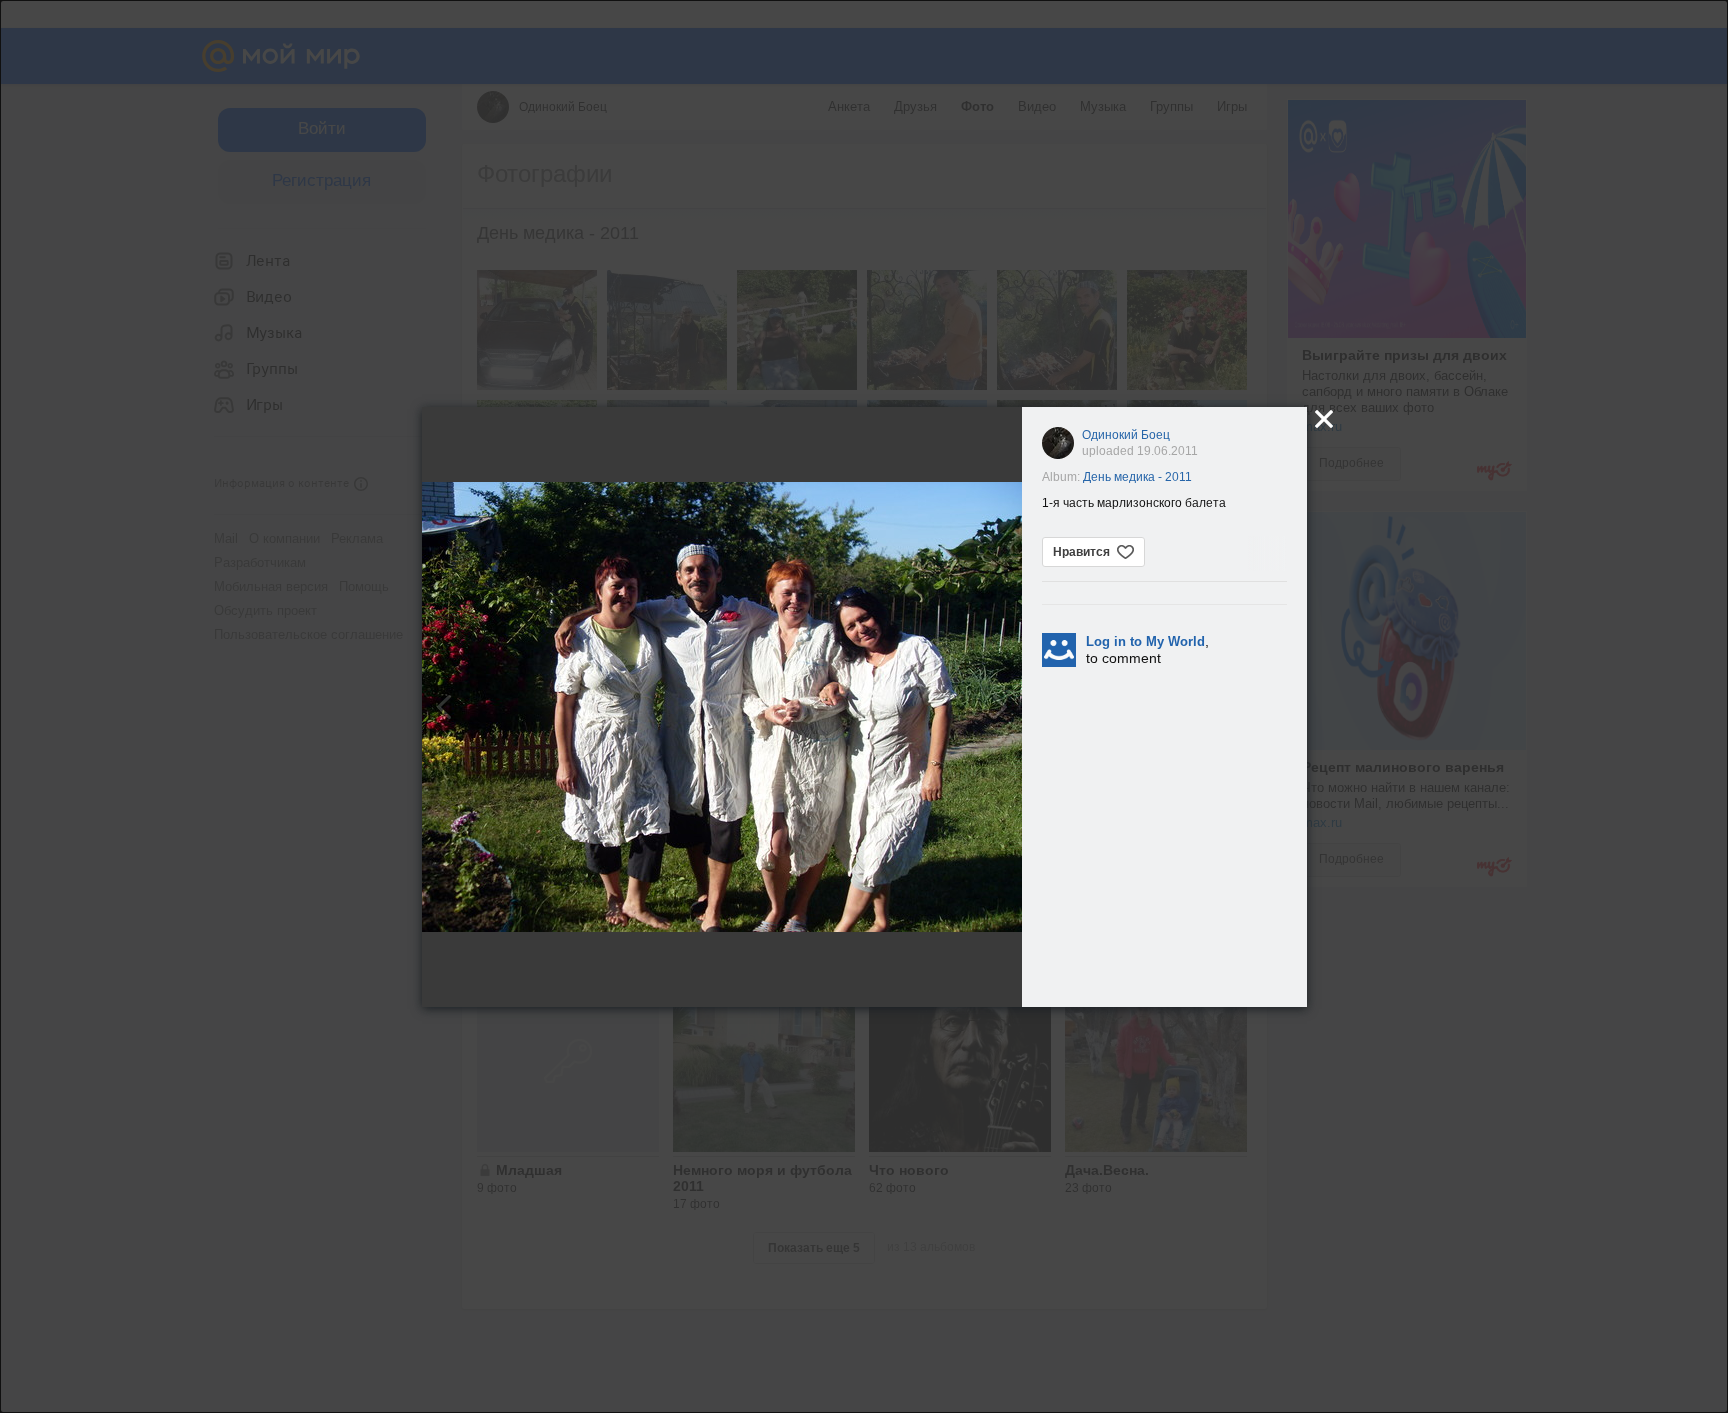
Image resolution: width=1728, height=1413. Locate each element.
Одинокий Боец (1126, 435)
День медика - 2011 (1137, 477)
